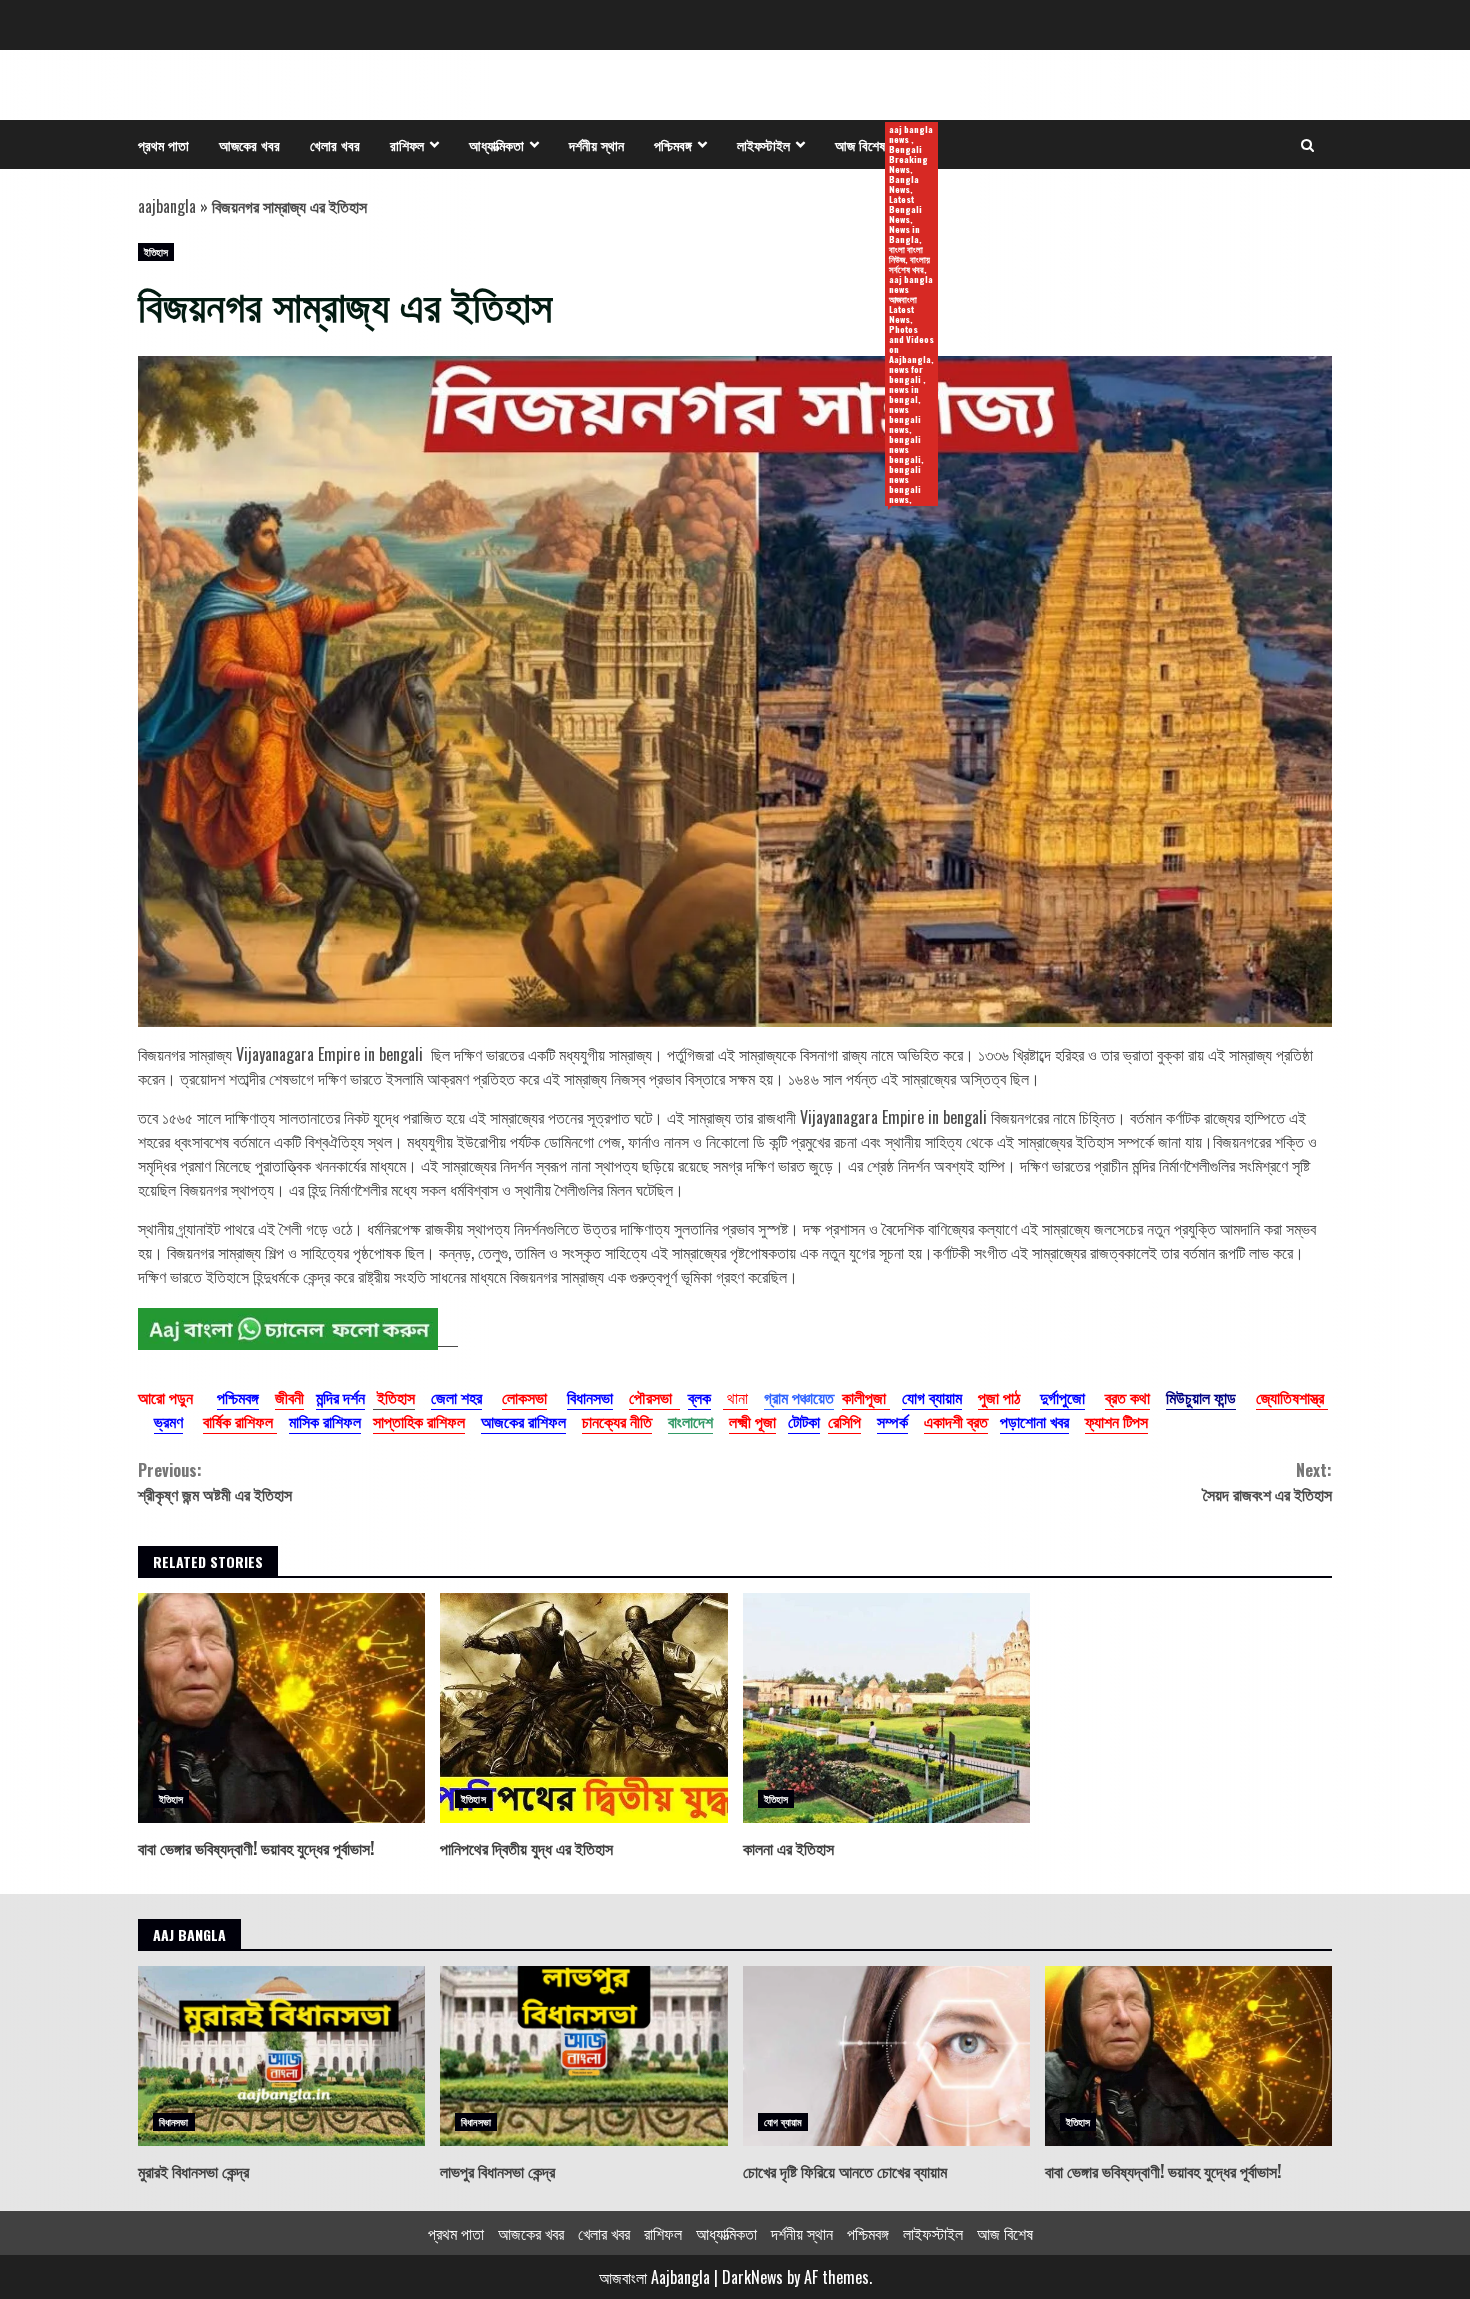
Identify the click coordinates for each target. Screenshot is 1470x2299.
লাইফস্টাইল (763, 144)
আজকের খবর (249, 144)
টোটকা (804, 1421)
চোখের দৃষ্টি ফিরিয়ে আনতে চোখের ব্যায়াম (886, 2056)
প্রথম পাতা (163, 144)
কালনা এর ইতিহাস (886, 1708)
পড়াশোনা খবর (1034, 1421)
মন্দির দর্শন (340, 1397)
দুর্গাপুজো (1062, 1397)
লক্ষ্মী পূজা (752, 1421)
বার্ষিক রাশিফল (240, 1421)
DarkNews (752, 2277)
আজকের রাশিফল (523, 1421)
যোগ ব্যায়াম (932, 1397)
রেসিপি (844, 1421)
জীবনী (289, 1397)
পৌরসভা (654, 1397)
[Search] (1307, 145)
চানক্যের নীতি (617, 1421)
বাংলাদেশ (690, 1421)
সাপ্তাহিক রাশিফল (419, 1421)
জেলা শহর (456, 1397)
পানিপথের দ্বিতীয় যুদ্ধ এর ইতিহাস (583, 1708)
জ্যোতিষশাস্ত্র (1292, 1397)
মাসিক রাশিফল (325, 1421)
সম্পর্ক (892, 1421)
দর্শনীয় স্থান (596, 144)
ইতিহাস (156, 251)
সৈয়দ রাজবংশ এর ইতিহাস (1267, 1482)
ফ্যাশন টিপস (1116, 1421)
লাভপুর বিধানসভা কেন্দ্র (583, 2056)
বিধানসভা (590, 1397)
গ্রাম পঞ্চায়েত (799, 1397)
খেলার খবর (335, 144)
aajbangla (167, 206)
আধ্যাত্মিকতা (496, 144)
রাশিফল (407, 144)
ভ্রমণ (168, 1421)
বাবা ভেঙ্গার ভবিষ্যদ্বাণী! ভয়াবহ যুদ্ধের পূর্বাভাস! (281, 1708)
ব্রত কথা (1127, 1397)
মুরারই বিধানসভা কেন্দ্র (281, 2056)
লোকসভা (524, 1397)
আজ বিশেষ (867, 145)
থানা (735, 1397)
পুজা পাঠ (999, 1397)
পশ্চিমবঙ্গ (673, 144)
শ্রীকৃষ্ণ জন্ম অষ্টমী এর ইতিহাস (215, 1482)
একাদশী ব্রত (956, 1421)
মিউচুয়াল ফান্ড (1201, 1397)
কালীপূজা (866, 1397)
